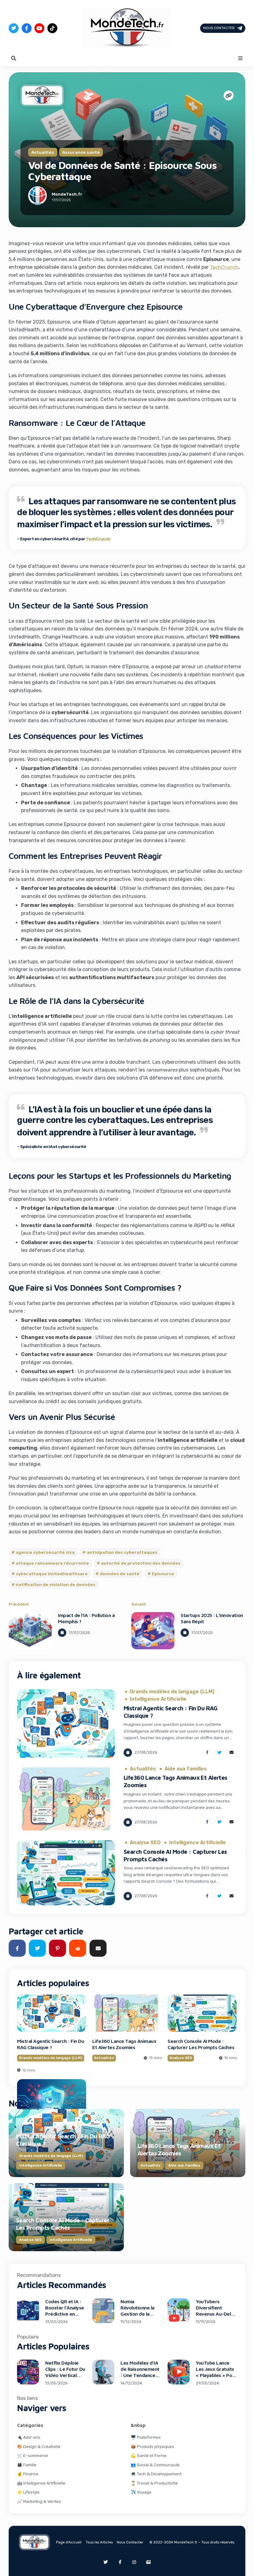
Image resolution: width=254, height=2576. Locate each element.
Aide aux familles (186, 1769)
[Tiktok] (52, 28)
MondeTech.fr (67, 194)
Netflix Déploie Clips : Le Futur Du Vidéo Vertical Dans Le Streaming (65, 2375)
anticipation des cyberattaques (122, 1552)
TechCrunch (224, 267)
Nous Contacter (219, 28)
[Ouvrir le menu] (240, 58)
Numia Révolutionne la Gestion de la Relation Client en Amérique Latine (140, 2314)
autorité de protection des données (141, 1563)
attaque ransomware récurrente (52, 1563)
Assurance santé (81, 152)
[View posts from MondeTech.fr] (37, 197)
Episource (163, 1574)
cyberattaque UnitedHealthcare (52, 1574)
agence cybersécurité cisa (45, 1552)
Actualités (43, 152)
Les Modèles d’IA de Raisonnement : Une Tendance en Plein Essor (140, 2372)
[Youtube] (39, 28)
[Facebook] (27, 28)
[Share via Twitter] (219, 1753)
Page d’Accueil (69, 2542)
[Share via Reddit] (78, 1948)
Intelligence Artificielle (158, 1699)
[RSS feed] (148, 2562)
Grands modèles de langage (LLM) (172, 1692)
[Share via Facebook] (207, 1753)
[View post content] (30, 1631)
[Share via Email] (232, 1753)
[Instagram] (134, 2562)
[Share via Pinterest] (57, 1948)
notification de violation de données (56, 1584)
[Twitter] (14, 28)
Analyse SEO (145, 1843)
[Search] (14, 58)
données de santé (120, 1574)
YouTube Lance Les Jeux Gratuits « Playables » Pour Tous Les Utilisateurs (216, 2375)
